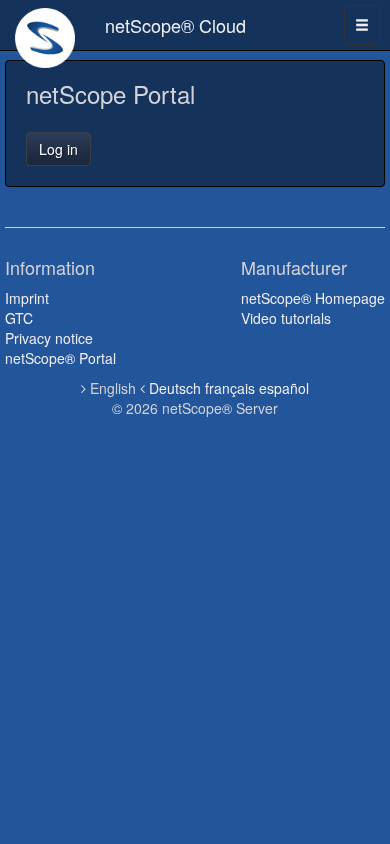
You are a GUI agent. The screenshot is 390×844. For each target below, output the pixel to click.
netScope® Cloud (175, 25)
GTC (19, 318)
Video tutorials (286, 318)
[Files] (45, 25)
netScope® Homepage (313, 298)
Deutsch (175, 388)
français (230, 388)
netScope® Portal (60, 358)
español (284, 388)
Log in (58, 149)
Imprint (27, 298)
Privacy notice (49, 338)
